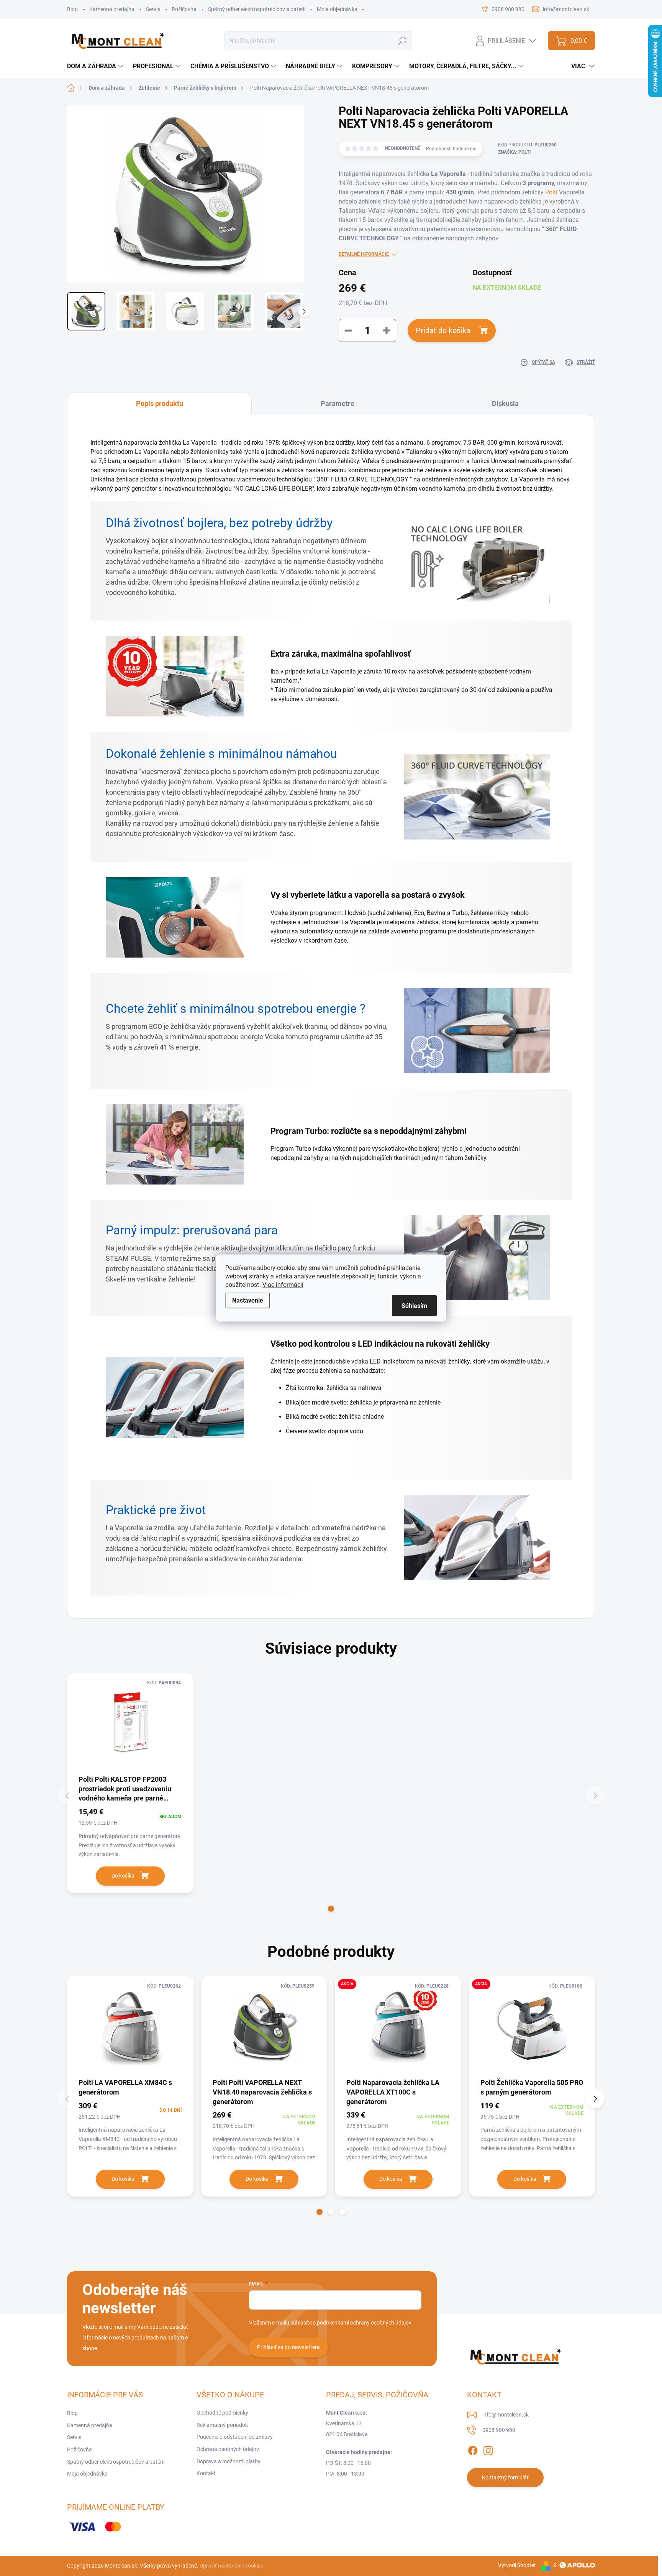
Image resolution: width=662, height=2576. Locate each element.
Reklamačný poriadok (222, 2425)
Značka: (515, 152)
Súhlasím (414, 1306)
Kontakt (206, 2473)
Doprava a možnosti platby (229, 2461)
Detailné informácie (364, 254)
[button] (331, 1909)
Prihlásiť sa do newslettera (288, 2347)
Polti (551, 192)
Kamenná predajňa (112, 9)
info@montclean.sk (506, 2415)
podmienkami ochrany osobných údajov (364, 2323)
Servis (153, 9)
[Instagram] (488, 2449)
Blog (72, 9)
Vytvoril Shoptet (517, 2565)
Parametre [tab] (338, 403)
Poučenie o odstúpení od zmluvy (235, 2437)
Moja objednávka (337, 9)
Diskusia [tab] (505, 403)
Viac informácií (283, 1285)
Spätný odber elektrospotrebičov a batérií (257, 9)
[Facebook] (473, 2449)
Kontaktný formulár (505, 2477)
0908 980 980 (499, 2430)
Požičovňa (184, 9)
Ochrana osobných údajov (228, 2449)
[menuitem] (96, 66)
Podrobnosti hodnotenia (451, 149)
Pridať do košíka (443, 330)
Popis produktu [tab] (160, 403)
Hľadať (402, 41)
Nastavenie (248, 1300)
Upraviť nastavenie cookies (231, 2566)
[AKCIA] (398, 2026)
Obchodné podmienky (222, 2413)
